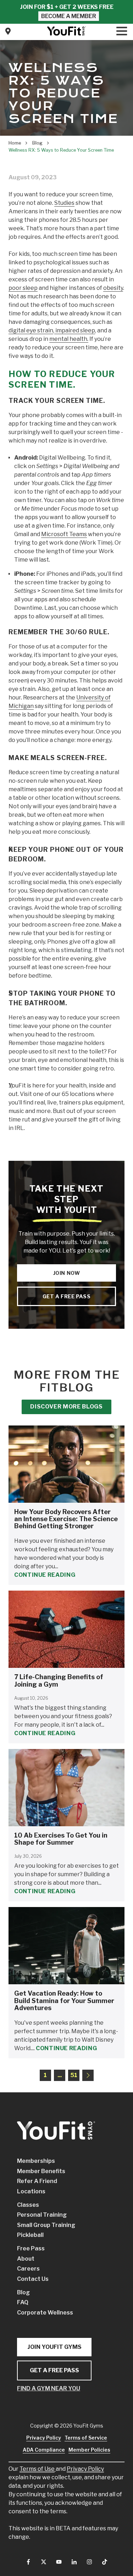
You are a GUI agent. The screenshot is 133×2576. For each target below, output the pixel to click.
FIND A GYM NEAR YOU (49, 2388)
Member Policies (89, 2450)
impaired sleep (75, 330)
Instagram (89, 2562)
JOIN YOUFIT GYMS (54, 2347)
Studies (64, 203)
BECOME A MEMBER (69, 16)
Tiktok (105, 2562)
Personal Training (42, 2215)
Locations (31, 2191)
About (26, 2259)
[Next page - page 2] (88, 2075)
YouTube (59, 2562)
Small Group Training (46, 2225)
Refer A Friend (37, 2181)
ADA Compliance (44, 2450)
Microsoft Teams (64, 534)
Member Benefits (41, 2171)
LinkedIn (74, 2562)
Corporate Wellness (45, 2313)
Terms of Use (37, 2469)
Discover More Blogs (66, 1407)
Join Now (67, 1273)
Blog (23, 2292)
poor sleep (23, 288)
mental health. (69, 339)
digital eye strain (31, 330)
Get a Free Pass (67, 1296)
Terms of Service (86, 2438)
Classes (28, 2205)
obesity (113, 288)
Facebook (28, 2562)
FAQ (23, 2302)
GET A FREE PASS (54, 2370)
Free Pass (31, 2248)
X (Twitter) (44, 2562)
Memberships (36, 2161)
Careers (28, 2269)
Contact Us (8, 31)
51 (74, 2075)
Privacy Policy (85, 2469)
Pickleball (30, 2235)
